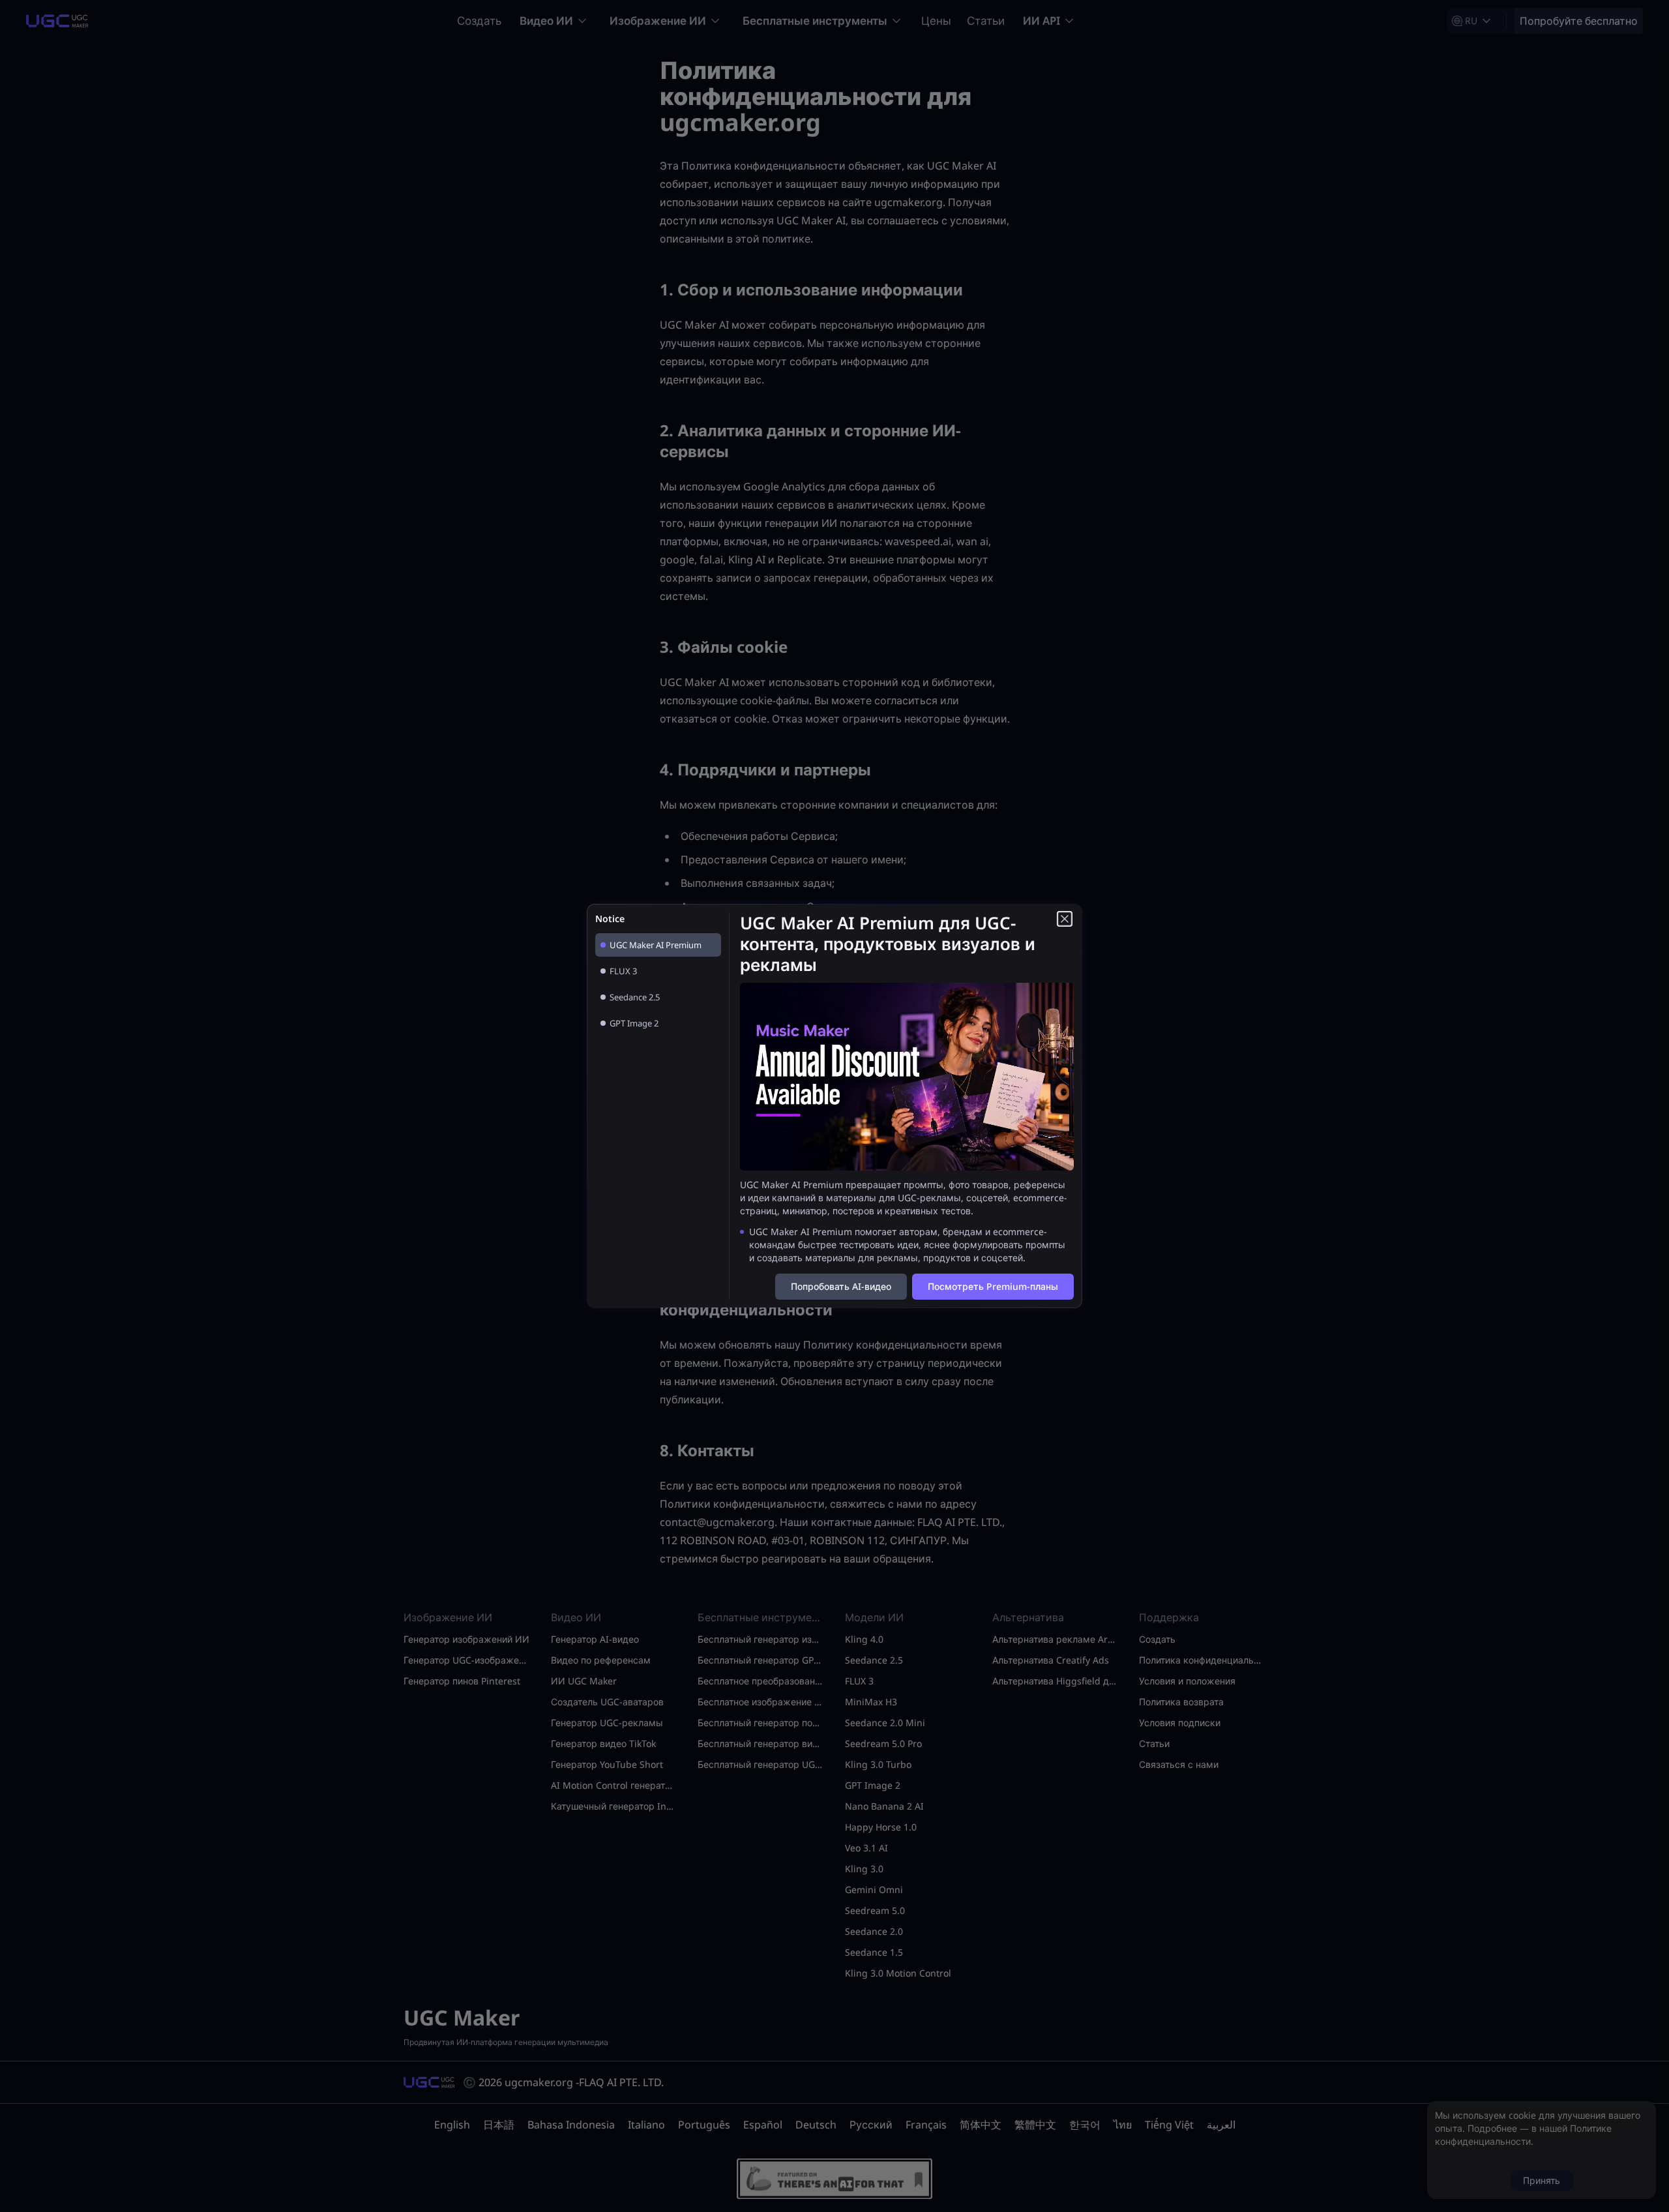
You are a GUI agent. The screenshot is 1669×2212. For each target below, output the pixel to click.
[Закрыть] (1065, 919)
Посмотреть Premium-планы (993, 1286)
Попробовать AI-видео (841, 1286)
